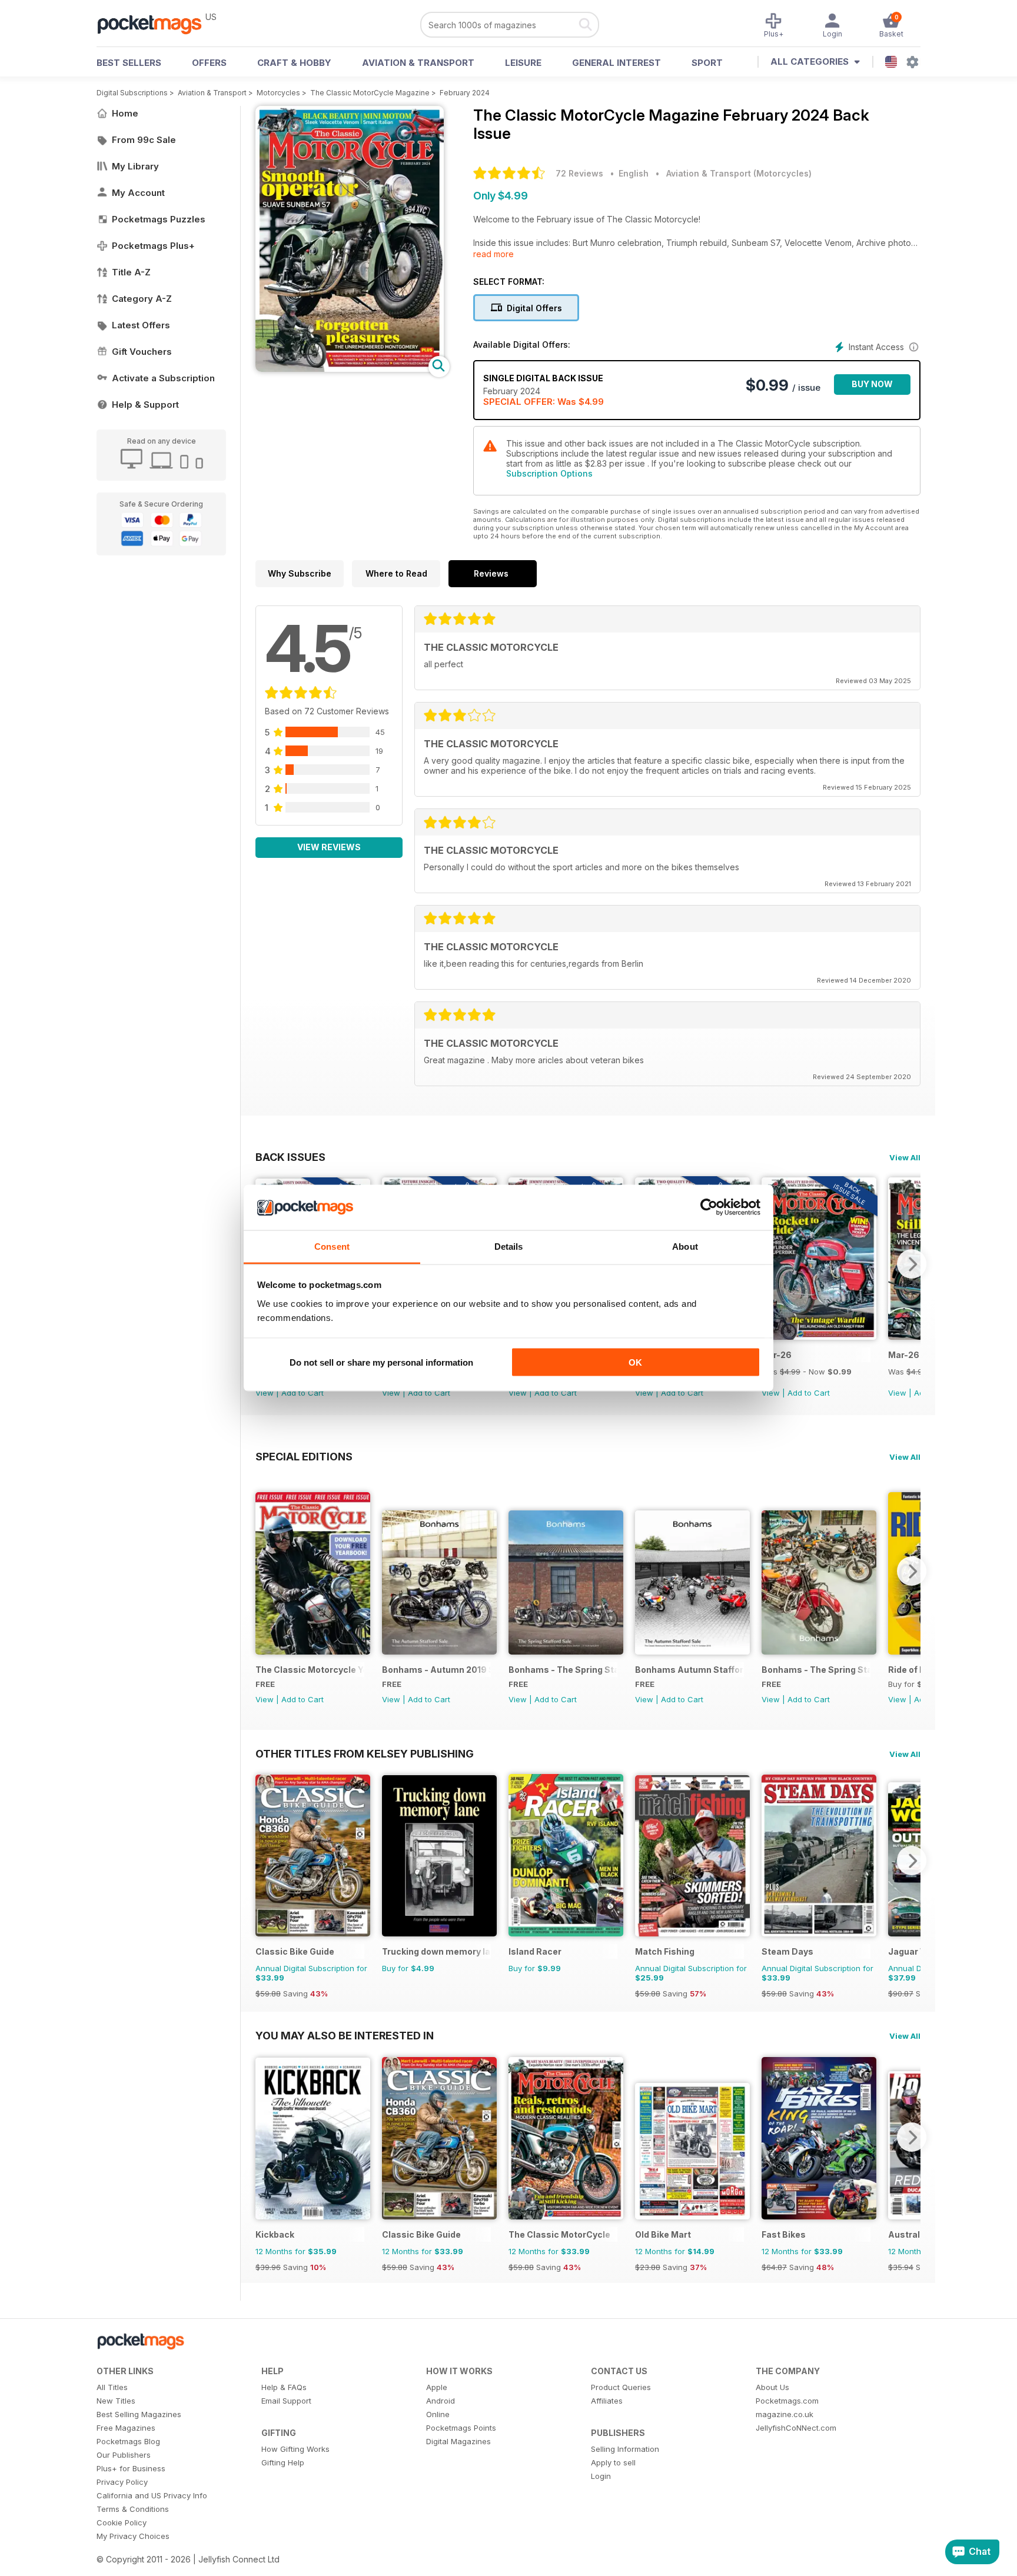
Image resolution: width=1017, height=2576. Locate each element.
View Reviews (329, 847)
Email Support (286, 2401)
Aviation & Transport (418, 63)
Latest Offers (141, 325)
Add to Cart (303, 1393)
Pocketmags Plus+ (153, 246)
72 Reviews (579, 173)
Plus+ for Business (131, 2468)
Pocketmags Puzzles (159, 219)
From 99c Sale (144, 140)
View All (905, 1157)
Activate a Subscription (163, 378)
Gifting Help (283, 2462)
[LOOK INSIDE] (350, 369)
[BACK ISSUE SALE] (819, 1337)
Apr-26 (777, 1355)
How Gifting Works (295, 2449)
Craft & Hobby (294, 63)
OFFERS (209, 63)
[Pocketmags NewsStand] (155, 24)
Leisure (523, 63)
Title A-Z (131, 272)
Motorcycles (278, 93)
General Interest (616, 63)
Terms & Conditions (133, 2509)
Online (438, 2414)
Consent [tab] (332, 1246)
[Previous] (264, 1571)
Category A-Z (142, 299)
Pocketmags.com (787, 2401)
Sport (707, 63)
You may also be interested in (345, 2035)
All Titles (112, 2387)
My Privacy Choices (133, 2536)
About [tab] (685, 1246)
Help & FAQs (284, 2387)
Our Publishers (124, 2455)
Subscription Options (549, 473)
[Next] (912, 1264)
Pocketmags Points (461, 2428)
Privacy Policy (122, 2482)
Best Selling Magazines (139, 2414)
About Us (772, 2387)
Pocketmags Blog (128, 2441)
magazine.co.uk (785, 2414)
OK (635, 1362)
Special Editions (304, 1456)
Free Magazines (126, 2428)
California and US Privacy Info (152, 2495)
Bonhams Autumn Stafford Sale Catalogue (689, 1670)
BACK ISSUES (290, 1157)
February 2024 (465, 93)
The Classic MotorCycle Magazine (370, 93)
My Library (135, 166)
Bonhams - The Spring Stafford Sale (563, 1670)
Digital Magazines (458, 2441)
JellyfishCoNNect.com (796, 2428)
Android (441, 2401)
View (265, 1393)
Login (601, 2476)
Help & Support (145, 405)
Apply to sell (613, 2462)
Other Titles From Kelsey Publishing (365, 1753)
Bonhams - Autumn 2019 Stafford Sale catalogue (436, 1670)
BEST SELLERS (129, 63)
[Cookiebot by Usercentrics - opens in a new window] (709, 1207)
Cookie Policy (122, 2522)
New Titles (116, 2401)
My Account (138, 193)
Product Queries (621, 2387)
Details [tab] (509, 1246)
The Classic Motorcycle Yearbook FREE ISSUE (310, 1670)
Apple (437, 2387)
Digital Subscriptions (132, 93)
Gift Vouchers (142, 352)
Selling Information (625, 2449)
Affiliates (607, 2401)
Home (125, 113)
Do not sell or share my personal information (381, 1362)
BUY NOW (872, 384)
